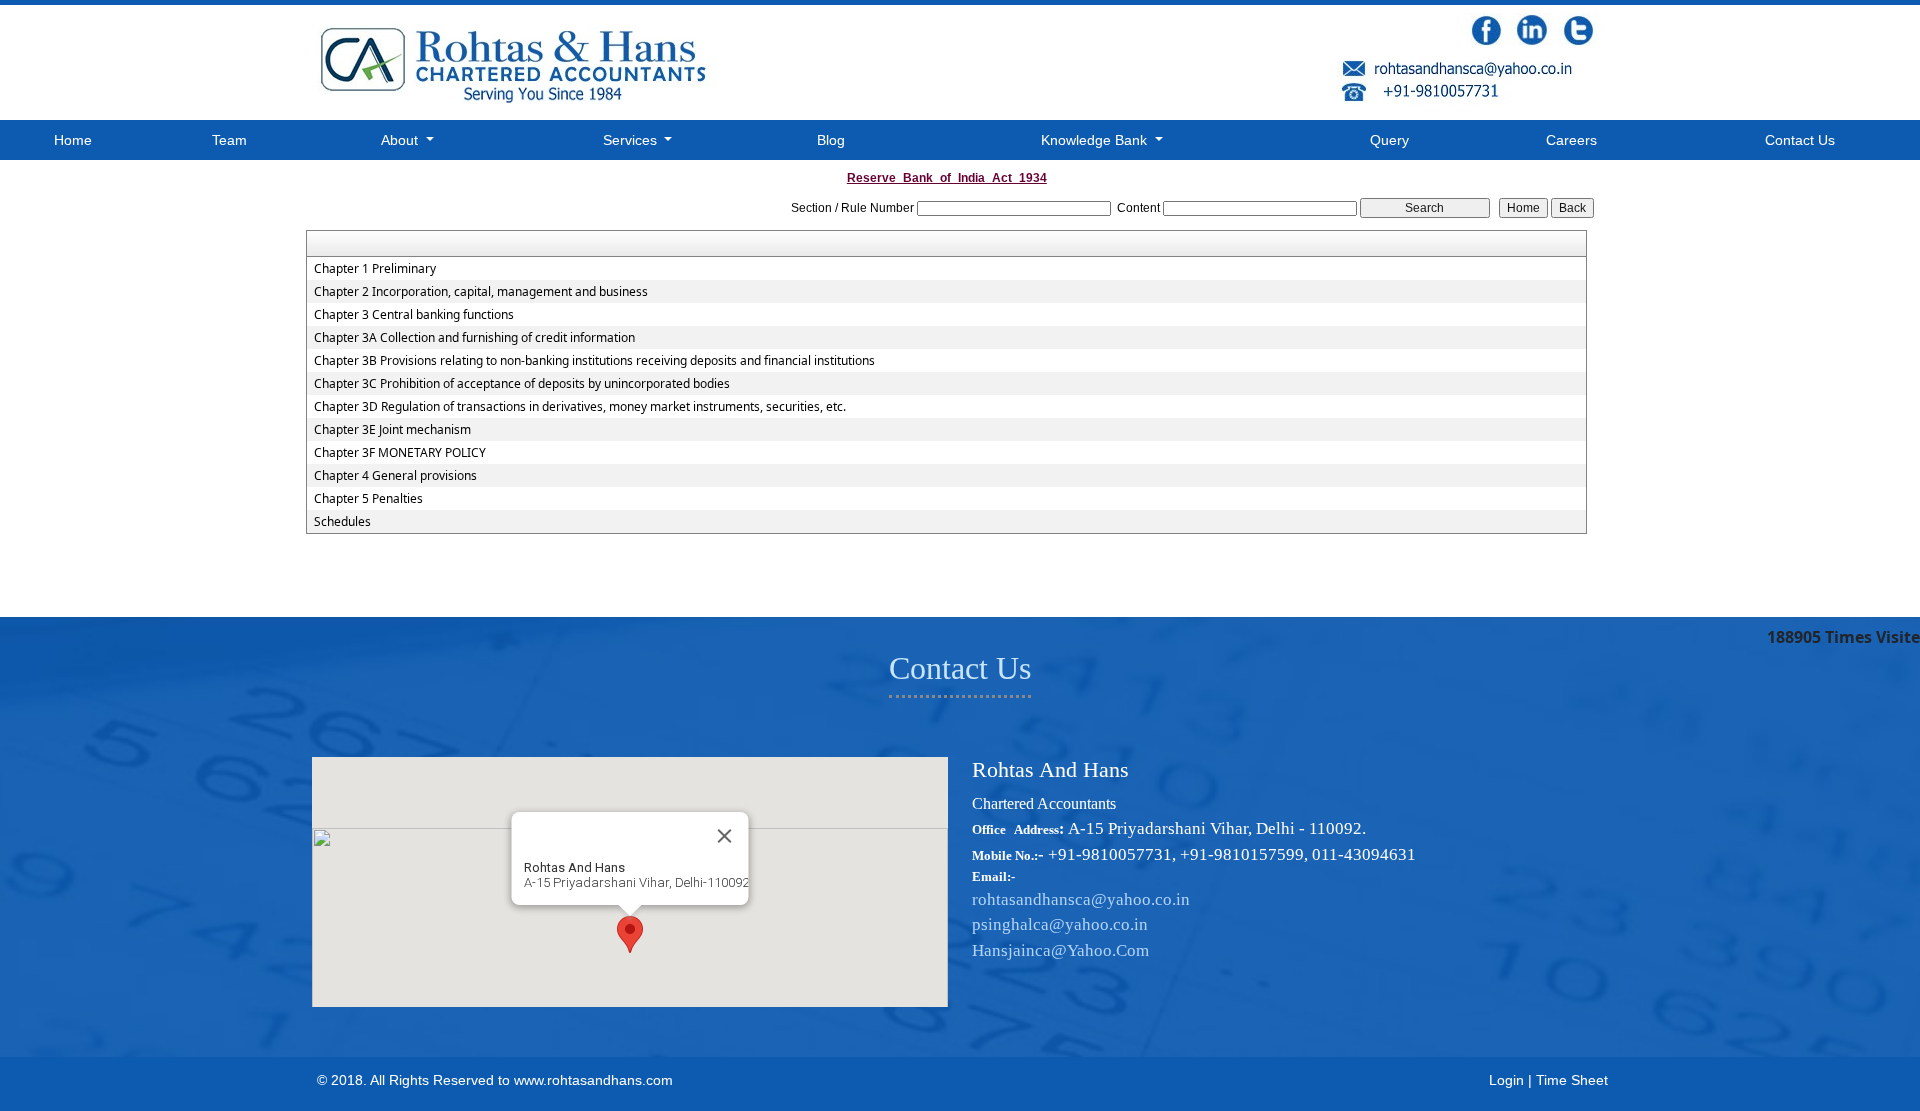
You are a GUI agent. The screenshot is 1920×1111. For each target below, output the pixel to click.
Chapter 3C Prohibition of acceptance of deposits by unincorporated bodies (522, 384)
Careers (1571, 140)
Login (1506, 1080)
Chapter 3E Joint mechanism (392, 430)
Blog (831, 140)
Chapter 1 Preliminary (375, 269)
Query (1389, 140)
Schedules (342, 522)
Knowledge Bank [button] (1096, 140)
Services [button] (632, 140)
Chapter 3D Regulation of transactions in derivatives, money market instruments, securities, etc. (580, 407)
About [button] (401, 140)
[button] (630, 934)
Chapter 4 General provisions (395, 476)
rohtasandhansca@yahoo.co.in (1081, 899)
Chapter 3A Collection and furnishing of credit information (474, 338)
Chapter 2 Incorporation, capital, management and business (481, 292)
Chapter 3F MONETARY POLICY (400, 453)
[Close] (725, 836)
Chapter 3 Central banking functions (414, 315)
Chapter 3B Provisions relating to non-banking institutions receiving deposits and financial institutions (594, 361)
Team (229, 140)
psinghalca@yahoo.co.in (1060, 924)
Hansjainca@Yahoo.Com (1060, 950)
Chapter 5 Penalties (368, 499)
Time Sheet (1572, 1080)
